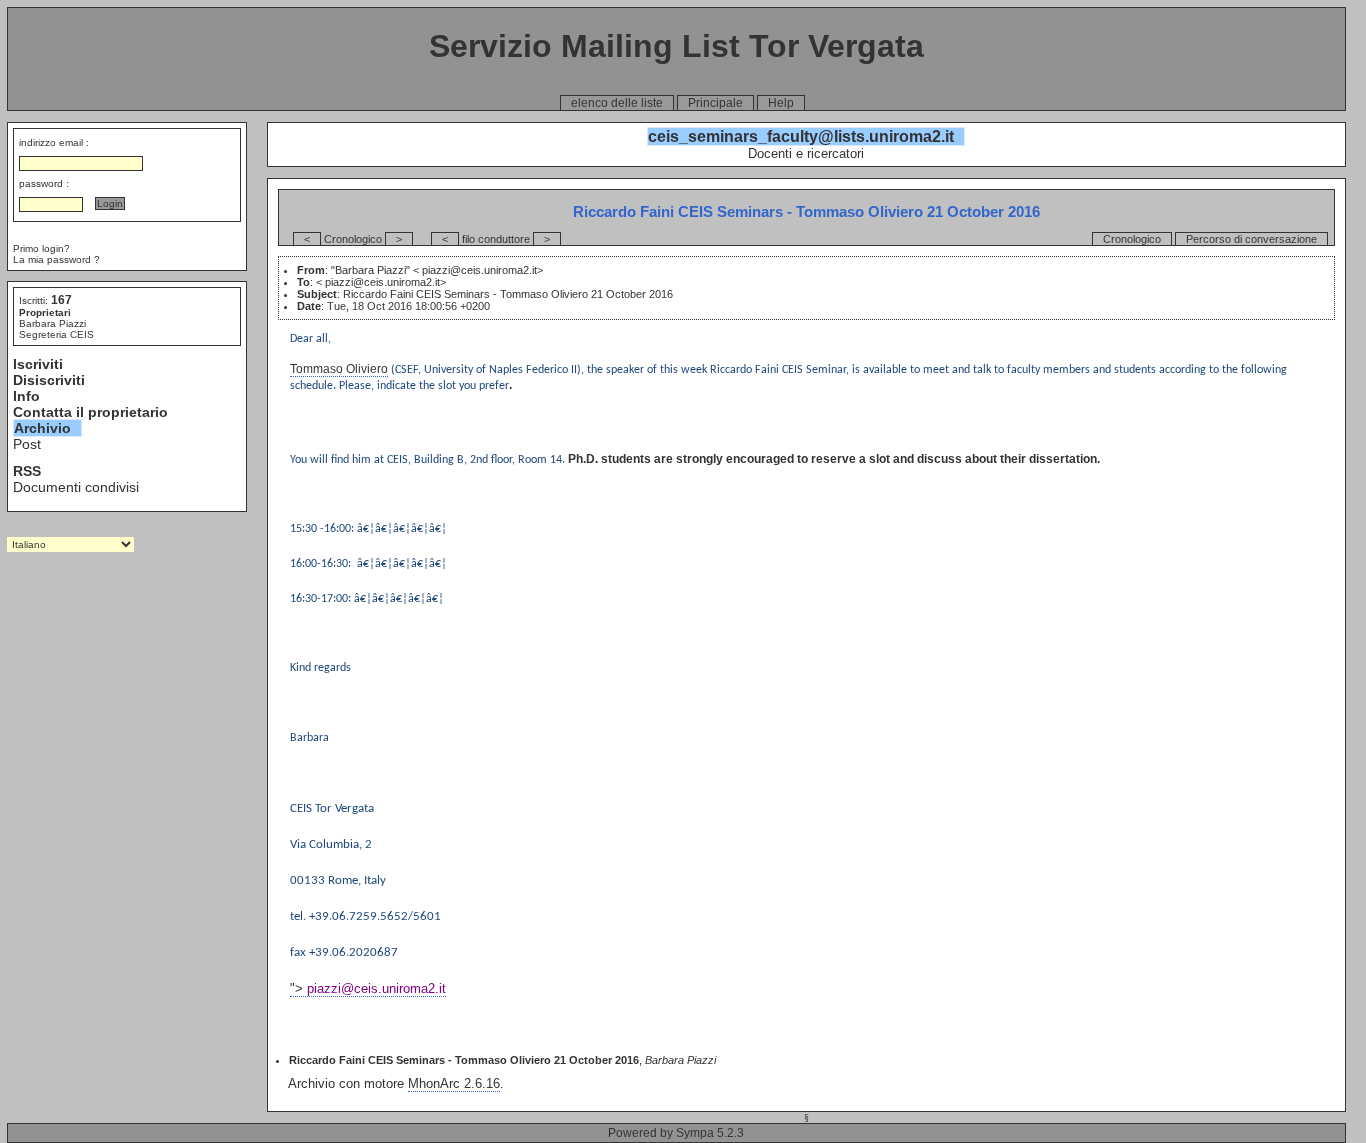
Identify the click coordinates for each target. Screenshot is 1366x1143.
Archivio (42, 428)
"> (368, 988)
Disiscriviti (49, 380)
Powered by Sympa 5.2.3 (676, 1133)
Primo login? (41, 248)
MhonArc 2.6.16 (454, 1083)
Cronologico (1132, 239)
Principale (715, 103)
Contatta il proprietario (90, 412)
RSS (27, 471)
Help (781, 103)
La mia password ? (56, 259)
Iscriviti (38, 364)
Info (26, 396)
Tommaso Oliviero (339, 369)
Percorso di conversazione (1251, 239)
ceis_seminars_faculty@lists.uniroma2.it (801, 136)
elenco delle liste (617, 103)
